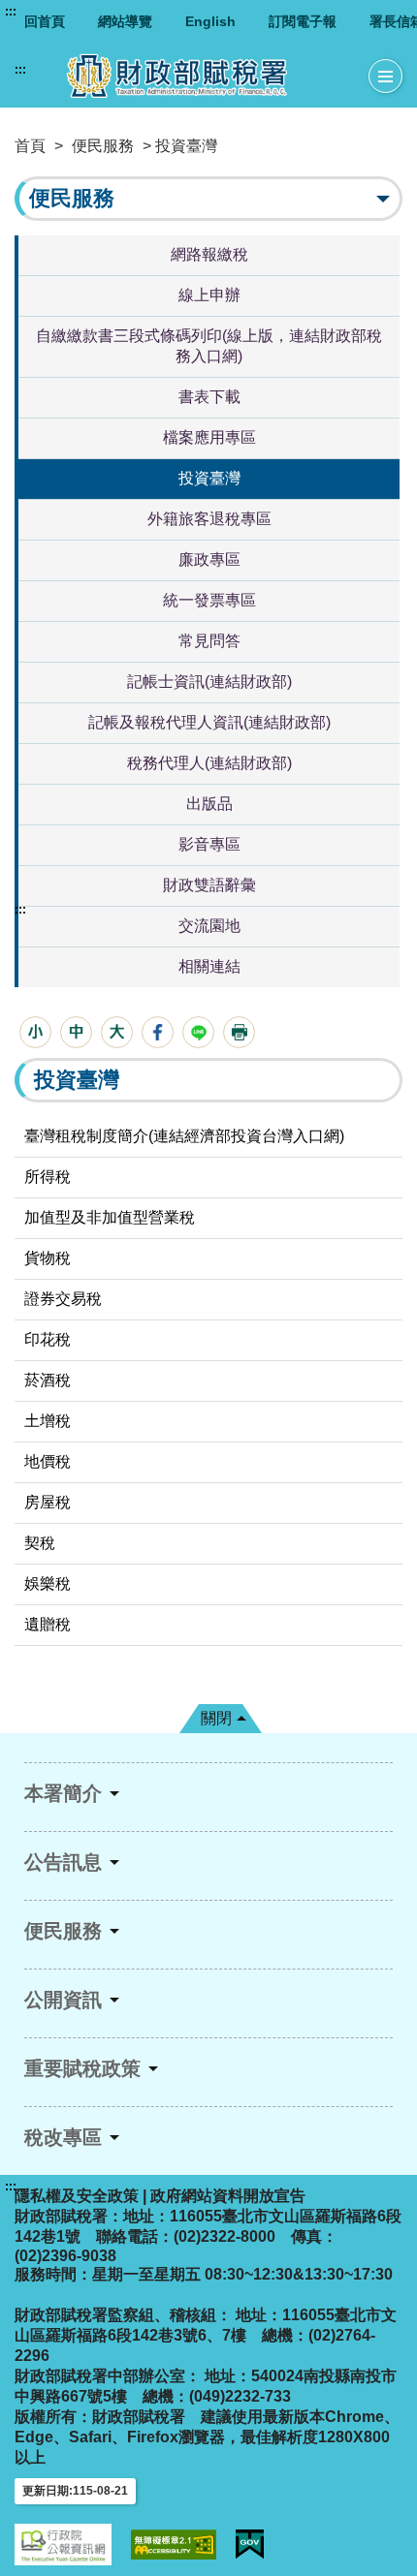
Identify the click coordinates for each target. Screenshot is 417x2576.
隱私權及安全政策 (77, 2196)
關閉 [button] (216, 1718)
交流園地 (209, 926)
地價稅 (48, 1461)
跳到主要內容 (51, 12)
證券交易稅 (63, 1299)
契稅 (40, 1543)
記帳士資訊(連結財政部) (209, 682)
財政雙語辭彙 (209, 885)
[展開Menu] (385, 77)
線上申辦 (209, 295)
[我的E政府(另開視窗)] (250, 2545)
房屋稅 (48, 1502)
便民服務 (103, 146)
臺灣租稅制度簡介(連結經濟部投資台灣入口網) (184, 1136)
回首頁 (45, 21)
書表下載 (209, 397)
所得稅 (48, 1177)
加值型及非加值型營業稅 (110, 1217)
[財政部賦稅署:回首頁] (192, 76)
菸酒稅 (48, 1380)
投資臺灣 (209, 478)
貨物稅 (48, 1258)
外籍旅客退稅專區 (209, 519)
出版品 (209, 804)
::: (11, 12)
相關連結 (209, 966)
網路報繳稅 (209, 254)
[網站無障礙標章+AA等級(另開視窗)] (174, 2545)
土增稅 (48, 1421)
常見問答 (209, 641)
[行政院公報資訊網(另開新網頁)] (63, 2545)
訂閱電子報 (303, 21)
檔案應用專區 (209, 437)
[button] (35, 1032)
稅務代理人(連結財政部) (209, 763)
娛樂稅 (48, 1583)
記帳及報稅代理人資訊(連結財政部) (209, 722)
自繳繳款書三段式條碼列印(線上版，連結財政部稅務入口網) (209, 346)
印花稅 (48, 1339)
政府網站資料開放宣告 (228, 2196)
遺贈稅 (48, 1624)
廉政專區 (209, 559)
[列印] (239, 1032)
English (210, 21)
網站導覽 (125, 21)
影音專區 (209, 844)
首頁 (30, 146)
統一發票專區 (209, 600)
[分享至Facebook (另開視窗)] (158, 1032)
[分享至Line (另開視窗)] (198, 1032)
